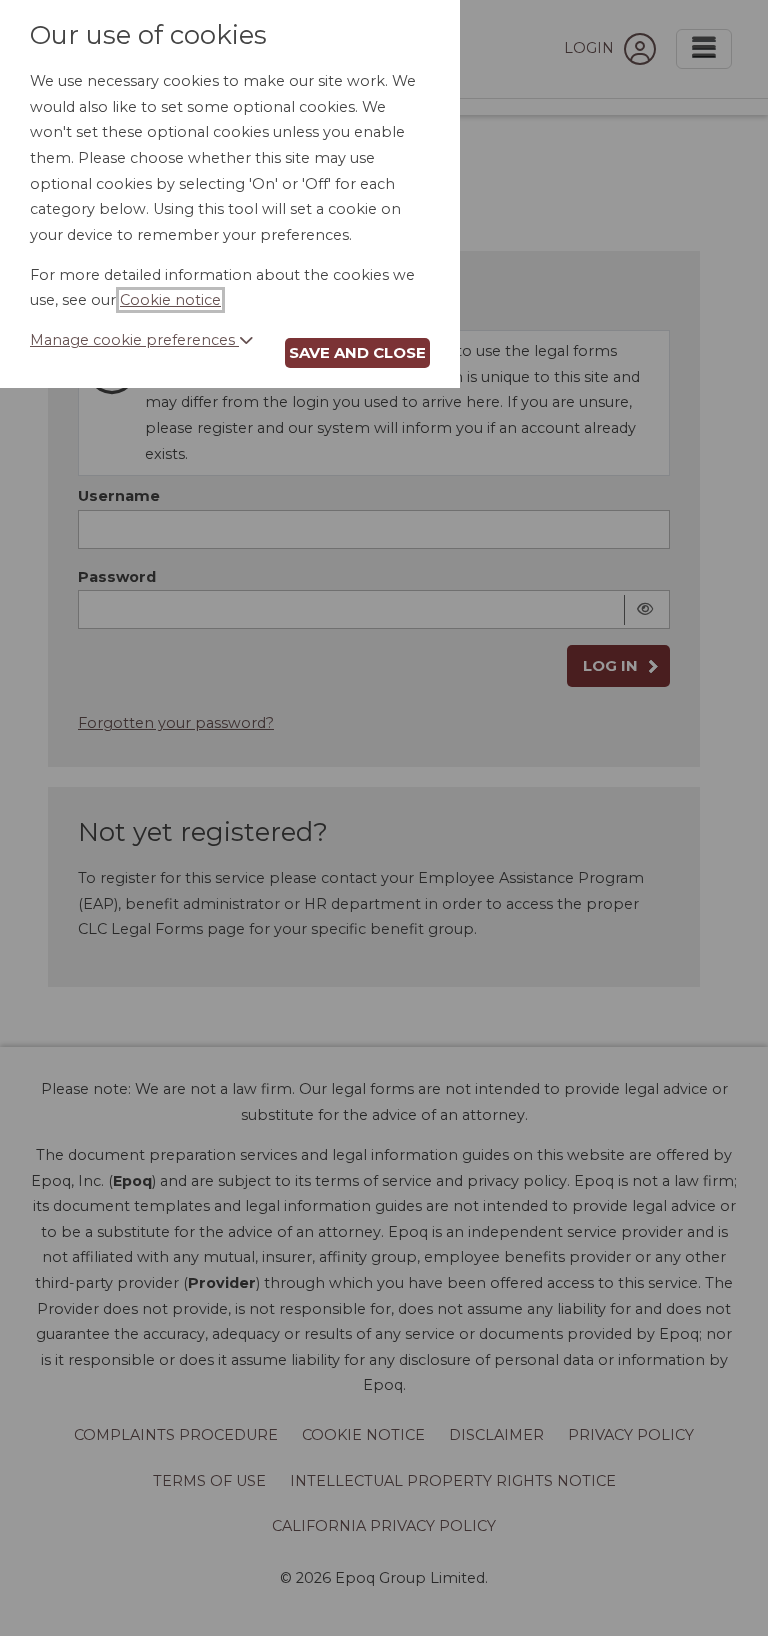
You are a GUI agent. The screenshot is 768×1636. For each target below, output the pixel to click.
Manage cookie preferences (134, 340)
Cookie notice (170, 300)
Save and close (357, 352)
